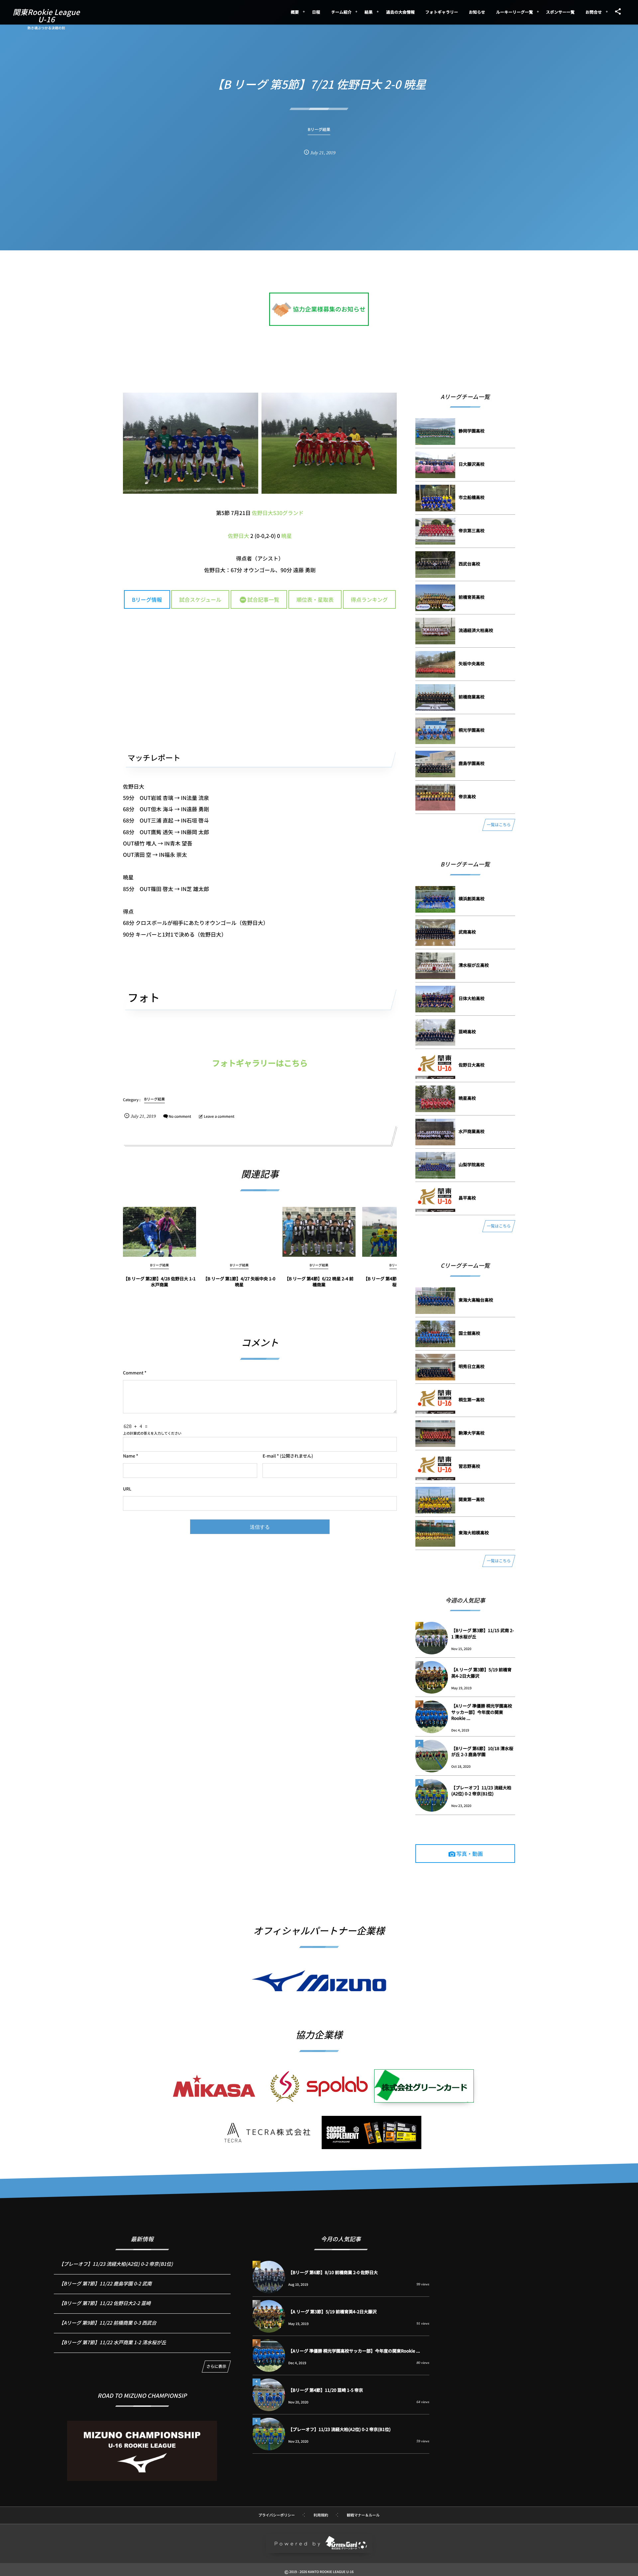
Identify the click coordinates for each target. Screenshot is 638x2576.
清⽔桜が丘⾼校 (474, 965)
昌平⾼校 (467, 1198)
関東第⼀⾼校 (472, 1499)
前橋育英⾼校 (472, 597)
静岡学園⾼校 (472, 431)
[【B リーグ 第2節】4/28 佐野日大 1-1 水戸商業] (159, 1232)
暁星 (286, 536)
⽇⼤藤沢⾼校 (472, 464)
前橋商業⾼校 (472, 697)
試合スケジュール (200, 599)
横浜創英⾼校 (472, 899)
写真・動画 (470, 1854)
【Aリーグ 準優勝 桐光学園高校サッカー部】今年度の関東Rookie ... (482, 1712)
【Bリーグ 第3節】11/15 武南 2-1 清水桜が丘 (483, 1633)
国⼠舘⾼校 (469, 1333)
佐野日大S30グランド (278, 513)
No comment (180, 1116)
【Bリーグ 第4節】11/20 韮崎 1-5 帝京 (326, 2390)
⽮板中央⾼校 (472, 663)
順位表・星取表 (315, 599)
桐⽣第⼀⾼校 (472, 1400)
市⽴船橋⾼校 (472, 497)
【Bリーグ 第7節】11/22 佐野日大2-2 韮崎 (105, 2303)
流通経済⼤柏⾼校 (476, 630)
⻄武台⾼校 (469, 564)
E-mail (269, 1456)
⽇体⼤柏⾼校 (472, 998)
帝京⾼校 (467, 796)
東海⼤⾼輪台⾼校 (476, 1300)
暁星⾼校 (467, 1098)
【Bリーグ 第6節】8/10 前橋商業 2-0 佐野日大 (333, 2272)
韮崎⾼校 (467, 1031)
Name (129, 1456)
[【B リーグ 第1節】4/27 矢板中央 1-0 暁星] (239, 1232)
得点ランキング (370, 599)
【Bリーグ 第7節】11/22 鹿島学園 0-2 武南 (105, 2284)
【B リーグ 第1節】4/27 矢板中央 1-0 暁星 (239, 1282)
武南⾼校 (467, 932)
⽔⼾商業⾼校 (472, 1131)
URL (127, 1489)
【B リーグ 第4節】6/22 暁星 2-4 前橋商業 (319, 1282)
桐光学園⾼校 (472, 730)
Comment (133, 1373)
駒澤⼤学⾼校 (472, 1433)
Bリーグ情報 (147, 599)
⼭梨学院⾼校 (472, 1164)
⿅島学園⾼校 (472, 763)
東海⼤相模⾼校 (474, 1533)
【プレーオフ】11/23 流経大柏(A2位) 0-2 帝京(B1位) (481, 1791)
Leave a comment (219, 1116)
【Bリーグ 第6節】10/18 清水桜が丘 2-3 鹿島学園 (482, 1751)
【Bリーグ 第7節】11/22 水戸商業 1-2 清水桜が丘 (112, 2342)
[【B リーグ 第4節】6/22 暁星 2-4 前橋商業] (319, 1232)
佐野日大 (239, 536)
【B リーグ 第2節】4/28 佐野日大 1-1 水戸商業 (159, 1282)
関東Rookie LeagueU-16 (46, 16)
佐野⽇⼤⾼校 (472, 1065)
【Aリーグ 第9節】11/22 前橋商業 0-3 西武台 (108, 2323)
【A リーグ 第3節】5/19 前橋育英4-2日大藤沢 (481, 1673)
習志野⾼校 (469, 1466)
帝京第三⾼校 (472, 530)
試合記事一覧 (263, 599)
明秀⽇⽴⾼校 (472, 1366)
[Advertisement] (260, 679)
